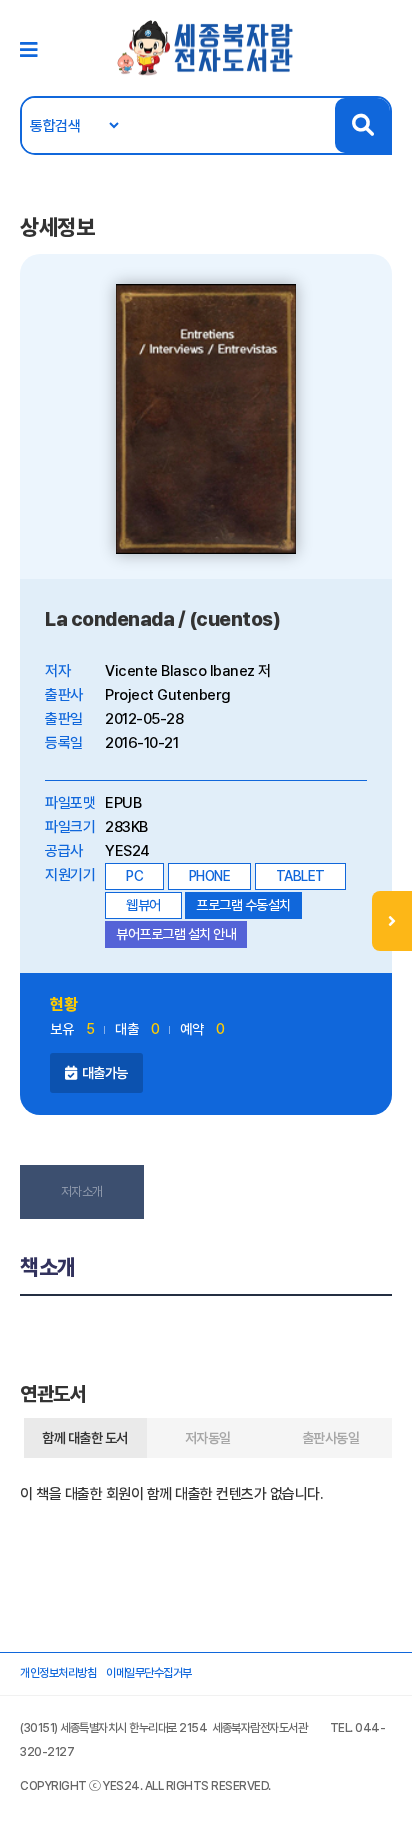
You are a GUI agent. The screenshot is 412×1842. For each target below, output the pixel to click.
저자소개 (82, 1191)
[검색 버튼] (362, 125)
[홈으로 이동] (206, 47)
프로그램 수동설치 (243, 905)
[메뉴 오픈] (392, 921)
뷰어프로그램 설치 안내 (176, 934)
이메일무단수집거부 (149, 1673)
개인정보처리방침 (58, 1673)
